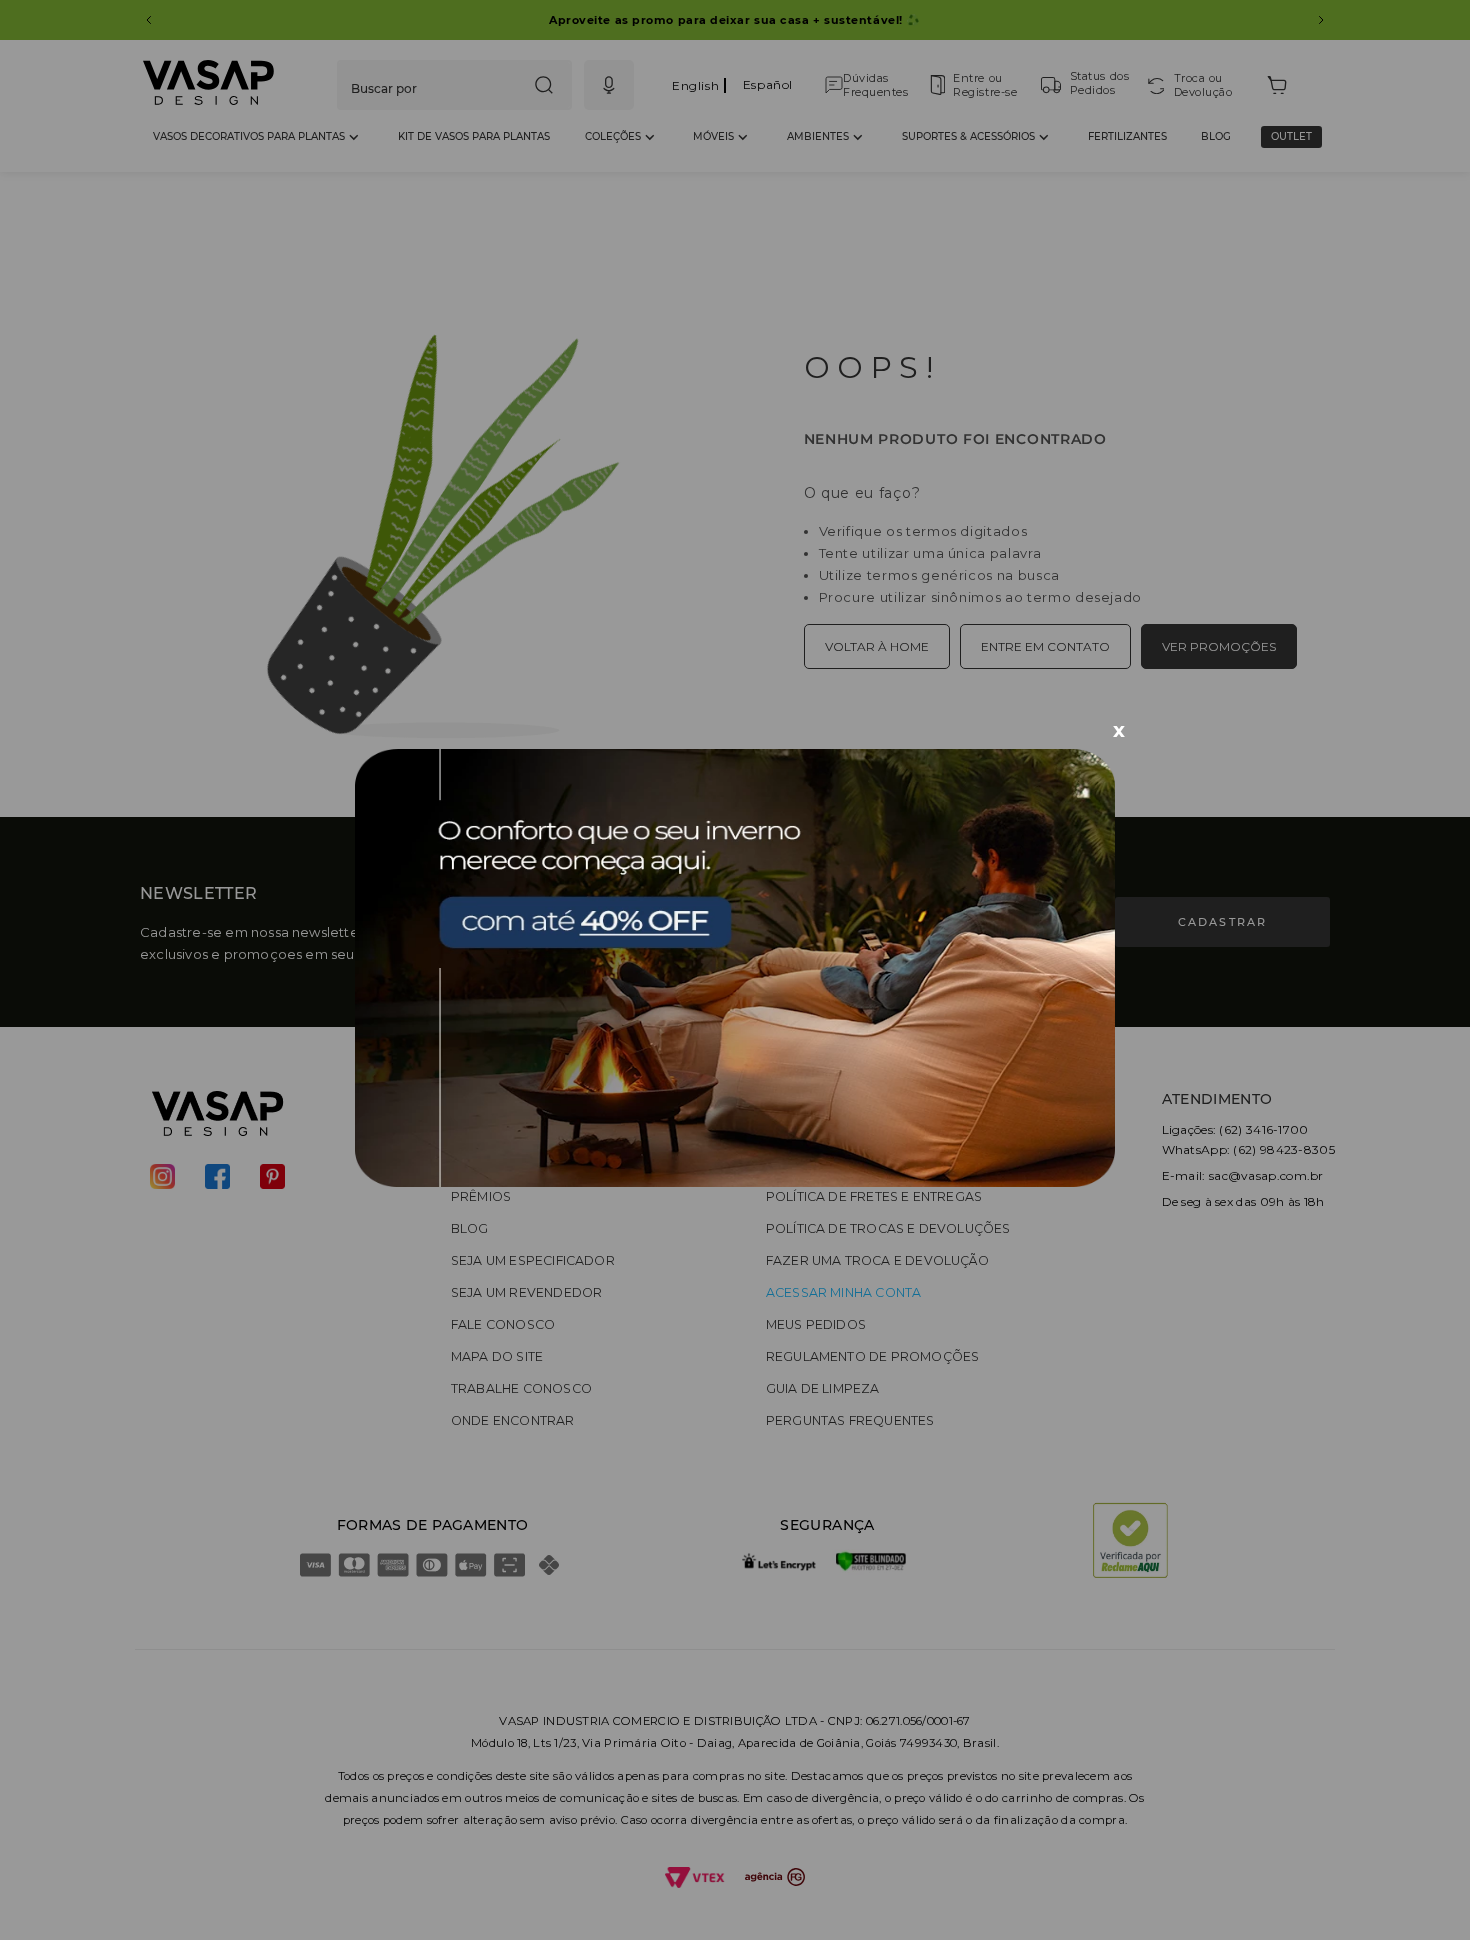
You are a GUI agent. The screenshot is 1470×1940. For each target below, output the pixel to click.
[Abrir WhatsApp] (1420, 1889)
